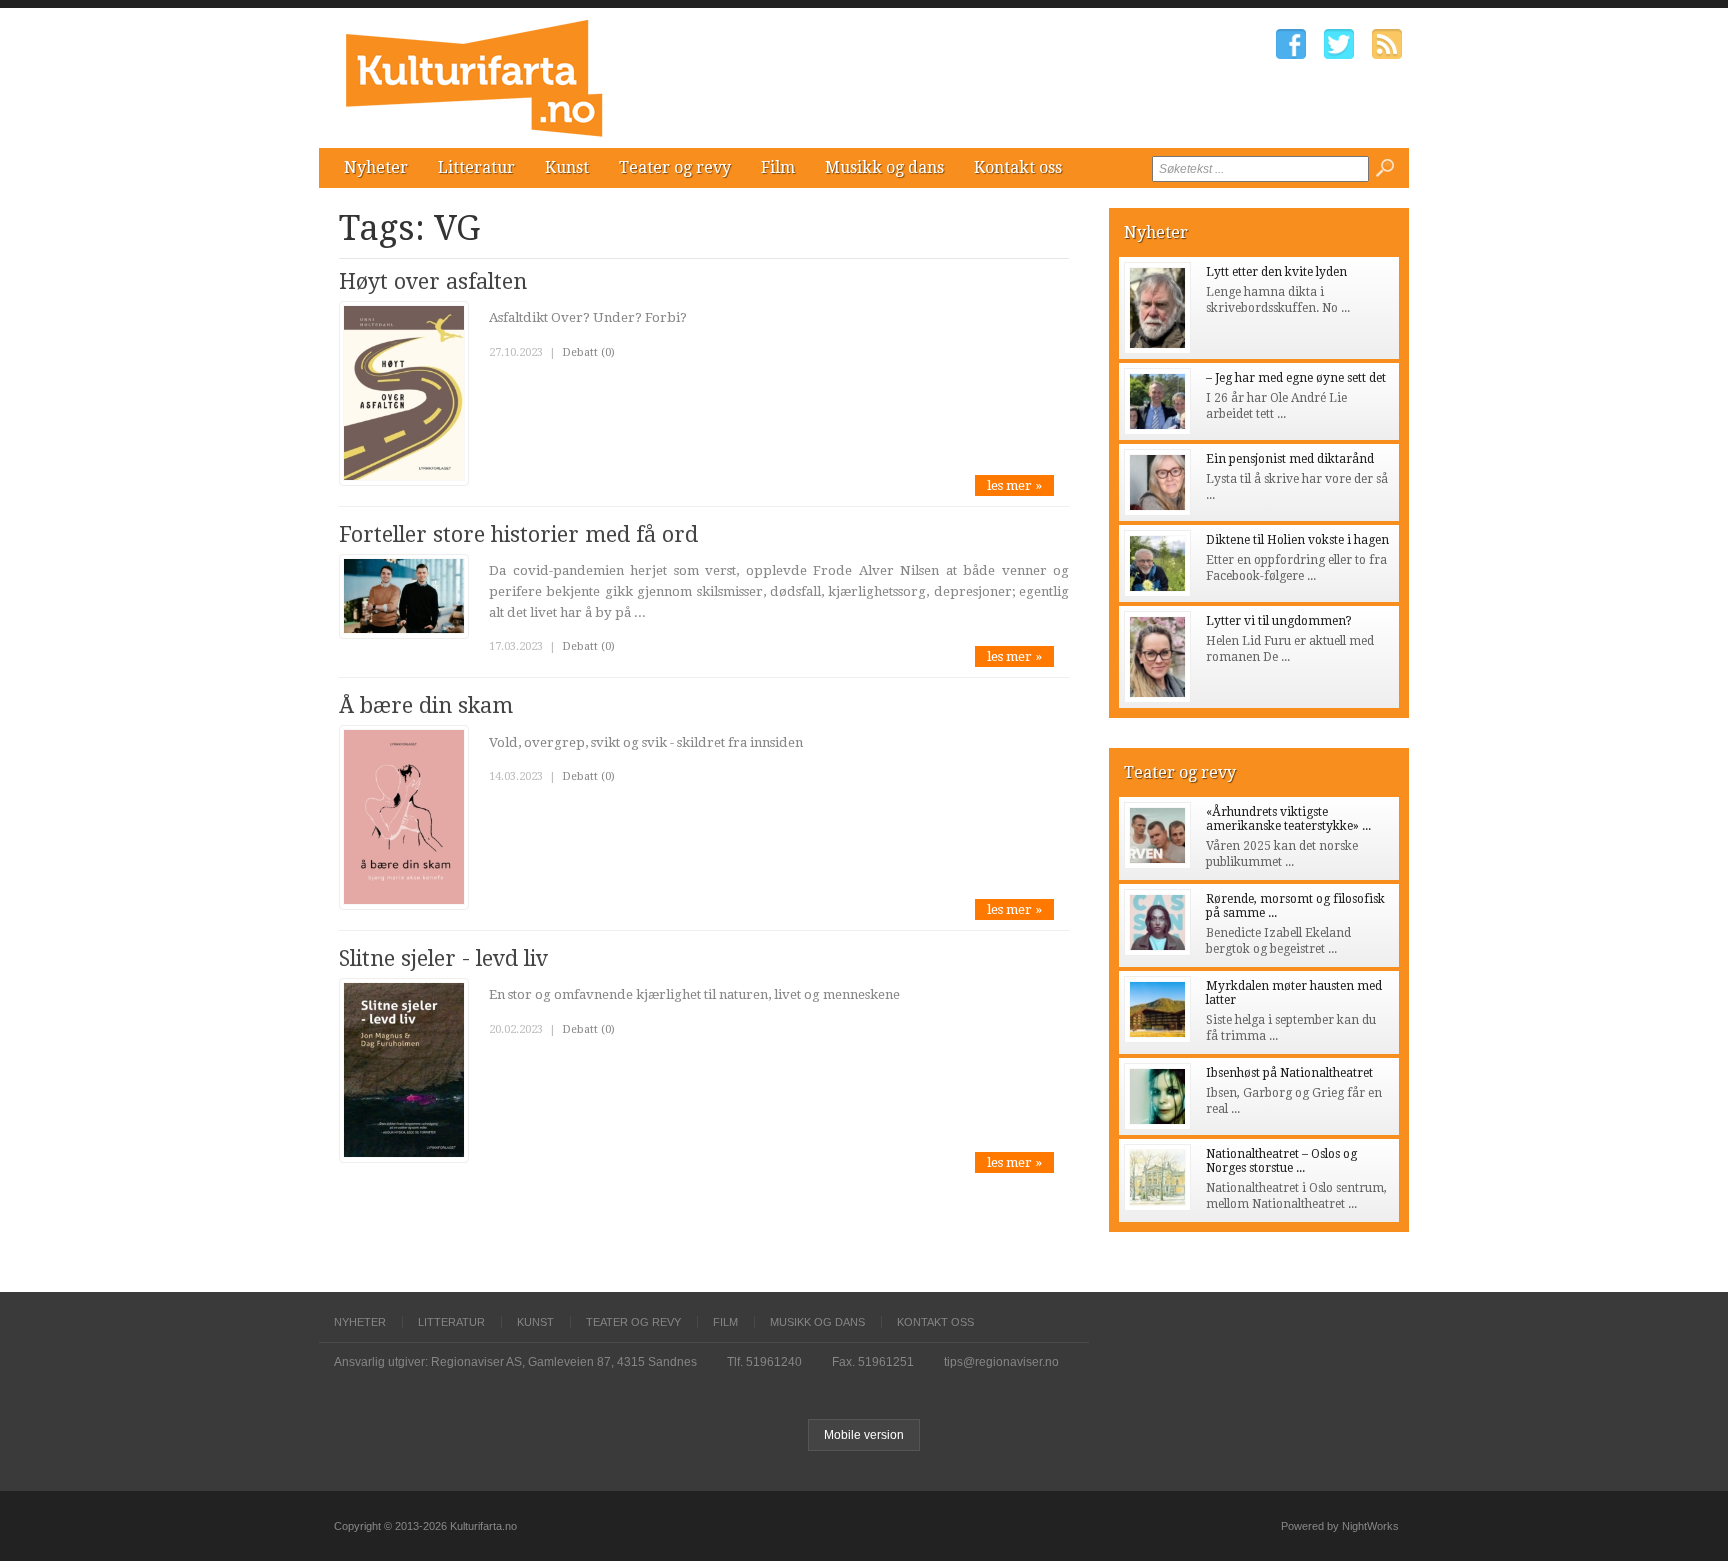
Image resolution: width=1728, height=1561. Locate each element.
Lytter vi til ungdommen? (1279, 621)
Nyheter (376, 167)
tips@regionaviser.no (1001, 1362)
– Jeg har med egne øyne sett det (1296, 378)
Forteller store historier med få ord (518, 534)
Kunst (567, 167)
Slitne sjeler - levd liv (443, 958)
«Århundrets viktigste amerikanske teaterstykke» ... (1288, 819)
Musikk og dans (884, 167)
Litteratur (476, 167)
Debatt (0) (588, 352)
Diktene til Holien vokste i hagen (1297, 540)
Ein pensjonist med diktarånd (1290, 459)
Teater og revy (675, 167)
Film (778, 167)
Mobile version (864, 1435)
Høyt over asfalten (433, 281)
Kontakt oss (1018, 167)
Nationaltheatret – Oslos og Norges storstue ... (1281, 1161)
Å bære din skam (426, 705)
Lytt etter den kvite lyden (1276, 272)
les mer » (1014, 485)
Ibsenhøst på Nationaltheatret (1289, 1073)
